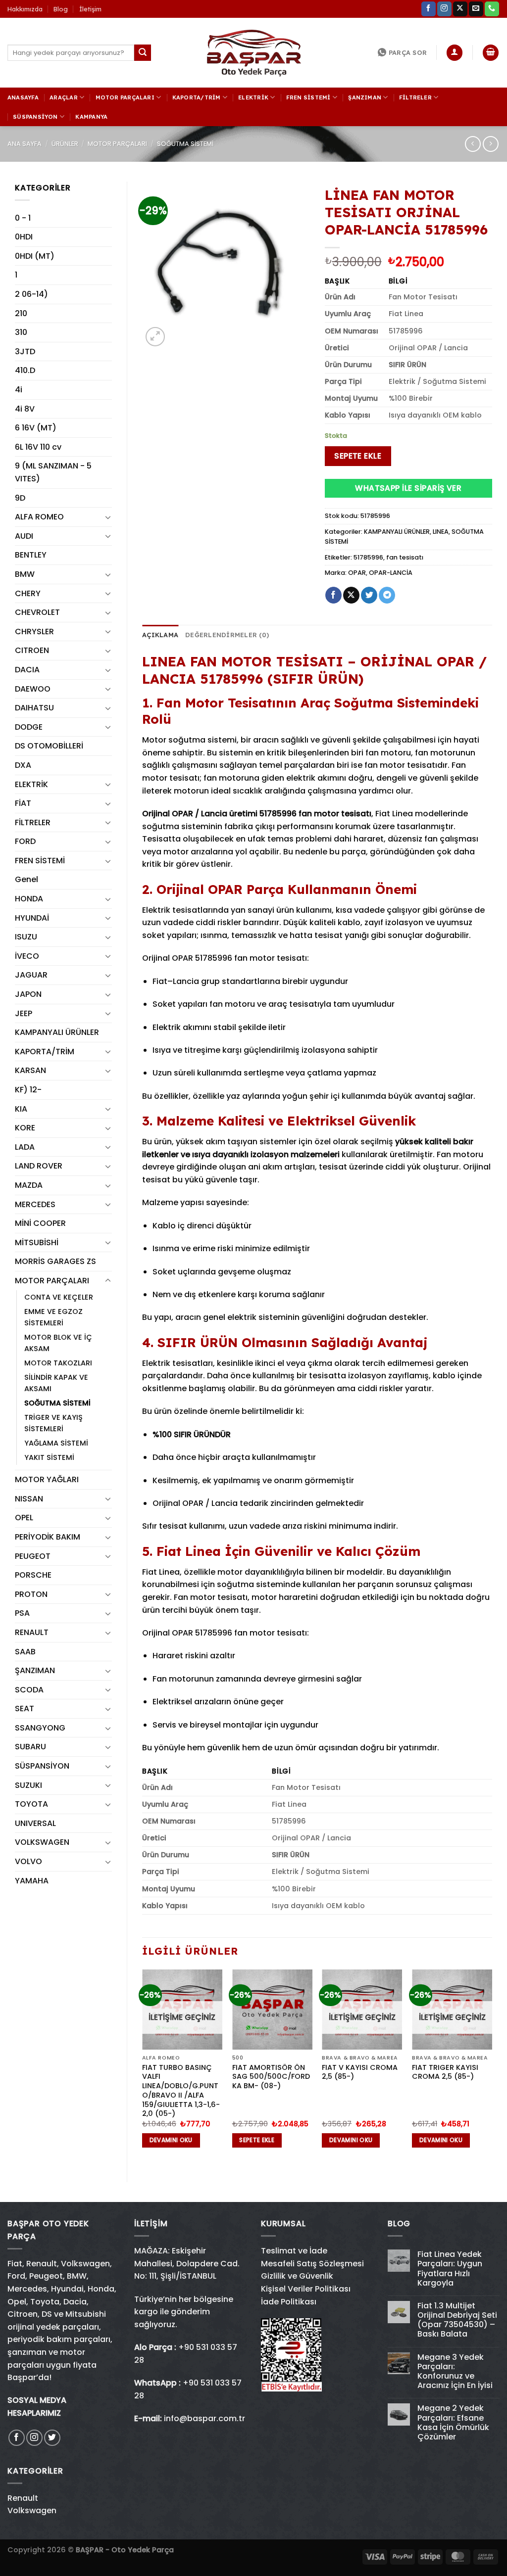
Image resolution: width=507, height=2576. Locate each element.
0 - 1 (23, 218)
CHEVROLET (37, 612)
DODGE (29, 727)
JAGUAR (31, 975)
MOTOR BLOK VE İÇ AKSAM (58, 1343)
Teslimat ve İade (294, 2251)
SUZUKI (28, 1785)
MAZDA (29, 1185)
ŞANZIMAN (365, 97)
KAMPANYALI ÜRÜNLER (57, 1032)
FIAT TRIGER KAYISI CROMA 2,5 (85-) (445, 2072)
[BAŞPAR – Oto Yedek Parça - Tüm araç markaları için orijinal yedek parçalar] (253, 53)
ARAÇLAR (64, 97)
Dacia (75, 2302)
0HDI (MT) (35, 256)
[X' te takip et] (460, 9)
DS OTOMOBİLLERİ (49, 746)
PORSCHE (33, 1575)
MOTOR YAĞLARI (47, 1479)
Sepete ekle (358, 456)
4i (19, 390)
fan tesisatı (405, 557)
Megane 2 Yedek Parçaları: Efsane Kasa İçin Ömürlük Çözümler (453, 2422)
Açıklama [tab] (160, 635)
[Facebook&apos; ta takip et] (429, 9)
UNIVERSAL (35, 1823)
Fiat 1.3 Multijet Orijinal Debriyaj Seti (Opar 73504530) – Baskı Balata (457, 2320)
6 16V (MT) (36, 428)
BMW (25, 574)
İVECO (27, 956)
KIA (21, 1109)
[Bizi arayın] (492, 9)
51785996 (368, 557)
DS (47, 2314)
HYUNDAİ (32, 918)
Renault (42, 2264)
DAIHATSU (34, 708)
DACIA (27, 670)
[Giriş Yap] (455, 53)
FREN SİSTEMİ (308, 97)
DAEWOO (33, 689)
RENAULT (32, 1632)
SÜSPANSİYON (35, 117)
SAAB (25, 1652)
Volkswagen (85, 2264)
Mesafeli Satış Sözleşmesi (312, 2264)
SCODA (29, 1690)
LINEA (441, 532)
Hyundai (67, 2289)
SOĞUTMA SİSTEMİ (185, 144)
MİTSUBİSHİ (37, 1242)
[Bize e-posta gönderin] (476, 9)
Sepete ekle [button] (257, 2140)
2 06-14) (31, 294)
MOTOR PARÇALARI (125, 97)
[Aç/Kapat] (108, 517)
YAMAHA (32, 1881)
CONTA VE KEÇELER (59, 1297)
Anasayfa (23, 97)
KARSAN (30, 1070)
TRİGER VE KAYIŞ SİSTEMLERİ (53, 1423)
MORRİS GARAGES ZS (55, 1261)
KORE (25, 1128)
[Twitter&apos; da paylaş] (369, 595)
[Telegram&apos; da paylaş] (387, 595)
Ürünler (65, 144)
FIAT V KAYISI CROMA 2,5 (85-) (360, 2072)
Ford (16, 2276)
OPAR (357, 573)
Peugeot (46, 2276)
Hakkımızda (25, 9)
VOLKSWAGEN (42, 1842)
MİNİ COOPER (40, 1223)
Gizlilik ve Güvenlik (297, 2276)
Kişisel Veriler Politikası (306, 2289)
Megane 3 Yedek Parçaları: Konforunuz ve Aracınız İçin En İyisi (455, 2371)
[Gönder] (143, 53)
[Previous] (143, 2067)
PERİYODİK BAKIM (48, 1537)
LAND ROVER (39, 1166)
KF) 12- (28, 1090)
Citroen (23, 2314)
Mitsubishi (86, 2314)
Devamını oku (171, 2140)
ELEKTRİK (253, 97)
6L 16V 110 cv (38, 447)
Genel (26, 879)
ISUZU (26, 937)
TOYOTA (31, 1804)
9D (20, 498)
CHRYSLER (34, 632)
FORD (25, 841)
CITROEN (32, 650)
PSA (22, 1613)
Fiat (15, 2264)
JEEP (24, 1013)
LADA (25, 1147)
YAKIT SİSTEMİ (49, 1457)
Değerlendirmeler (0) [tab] (227, 635)
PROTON (31, 1594)
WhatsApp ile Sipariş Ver (408, 488)
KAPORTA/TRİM (197, 97)
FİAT (23, 803)
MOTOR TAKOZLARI (58, 1363)
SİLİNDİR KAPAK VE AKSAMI (56, 1383)
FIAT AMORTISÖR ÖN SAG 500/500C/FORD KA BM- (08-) (271, 2077)
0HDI (24, 237)
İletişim (90, 9)
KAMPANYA (91, 117)
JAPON (28, 994)
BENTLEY (31, 555)
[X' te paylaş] (351, 595)
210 (21, 313)
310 (21, 332)
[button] (478, 2547)
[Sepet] (491, 53)
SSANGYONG (40, 1728)
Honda (101, 2289)
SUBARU (30, 1747)
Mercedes (27, 2289)
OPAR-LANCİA (391, 573)
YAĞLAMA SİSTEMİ (56, 1443)
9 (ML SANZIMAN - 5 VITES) (53, 472)
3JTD (25, 351)
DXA (23, 765)
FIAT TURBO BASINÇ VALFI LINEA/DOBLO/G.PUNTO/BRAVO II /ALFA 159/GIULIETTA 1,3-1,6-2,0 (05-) (181, 2091)
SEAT (25, 1709)
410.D (25, 370)
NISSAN (29, 1499)
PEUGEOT (33, 1556)
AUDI (24, 536)
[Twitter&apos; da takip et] (52, 2438)
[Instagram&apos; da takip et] (444, 9)
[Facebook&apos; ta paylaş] (333, 595)
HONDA (29, 899)
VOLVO (28, 1861)
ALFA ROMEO (39, 517)
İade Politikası (289, 2302)
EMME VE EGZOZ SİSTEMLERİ (53, 1317)
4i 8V (25, 409)
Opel (17, 2302)
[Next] (492, 2067)
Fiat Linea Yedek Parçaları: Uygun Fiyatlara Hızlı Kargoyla (450, 2269)
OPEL (24, 1518)
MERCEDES (35, 1204)
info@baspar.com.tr (204, 2418)
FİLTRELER (415, 97)
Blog (61, 9)
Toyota (45, 2302)
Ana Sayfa (25, 144)
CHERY (28, 593)
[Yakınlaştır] (155, 337)
